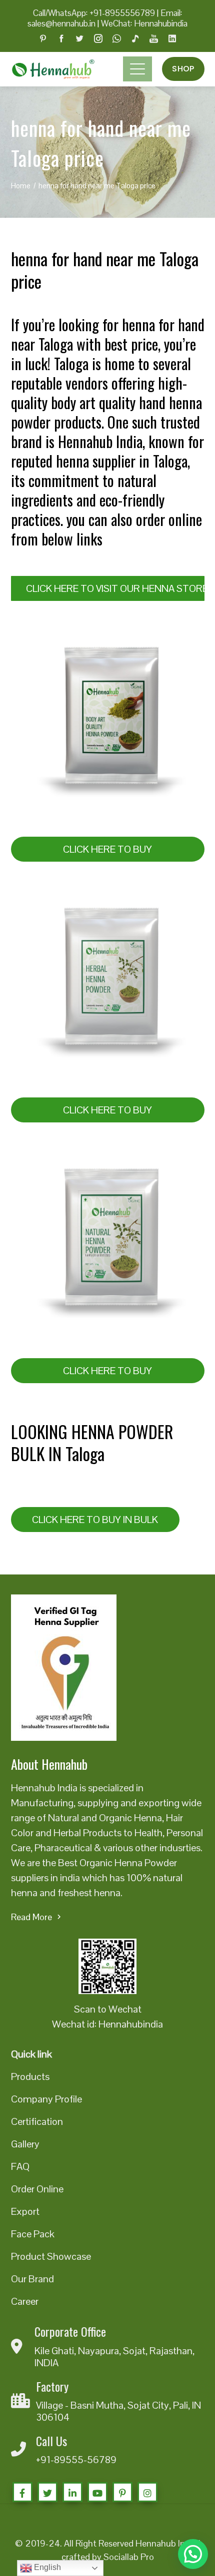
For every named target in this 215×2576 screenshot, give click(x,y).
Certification (37, 2121)
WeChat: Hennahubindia (144, 23)
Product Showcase (51, 2256)
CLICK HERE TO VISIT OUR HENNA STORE (115, 588)
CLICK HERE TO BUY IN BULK (95, 1520)
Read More (31, 1917)
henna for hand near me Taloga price (105, 269)
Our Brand (32, 2279)
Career (25, 2301)
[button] (193, 2554)
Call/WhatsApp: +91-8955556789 (94, 13)
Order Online (37, 2189)
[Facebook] (22, 2492)
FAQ (20, 2166)
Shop (183, 69)
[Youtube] (97, 2492)
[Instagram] (147, 2492)
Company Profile (46, 2099)
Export (25, 2211)
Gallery (25, 2144)
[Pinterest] (122, 2492)
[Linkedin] (72, 2492)
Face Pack (33, 2234)
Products (30, 2076)
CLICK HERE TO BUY (107, 849)
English (46, 2567)
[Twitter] (47, 2492)
